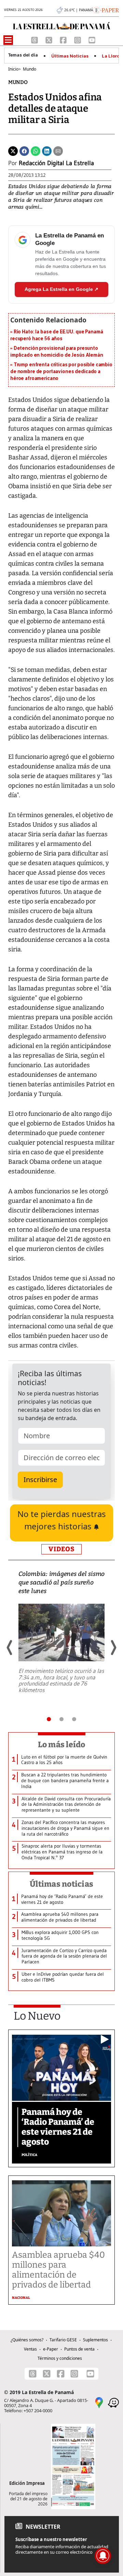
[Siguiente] (113, 1648)
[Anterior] (10, 1648)
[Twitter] (13, 151)
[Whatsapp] (36, 151)
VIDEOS (61, 1549)
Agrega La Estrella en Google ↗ (61, 289)
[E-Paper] (106, 10)
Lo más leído (62, 1745)
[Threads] (35, 39)
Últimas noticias (61, 1884)
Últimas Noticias (70, 56)
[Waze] (113, 2402)
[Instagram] (78, 39)
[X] (50, 39)
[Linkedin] (47, 151)
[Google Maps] (99, 2402)
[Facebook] (64, 39)
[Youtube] (92, 39)
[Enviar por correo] (58, 151)
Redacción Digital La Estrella (56, 163)
